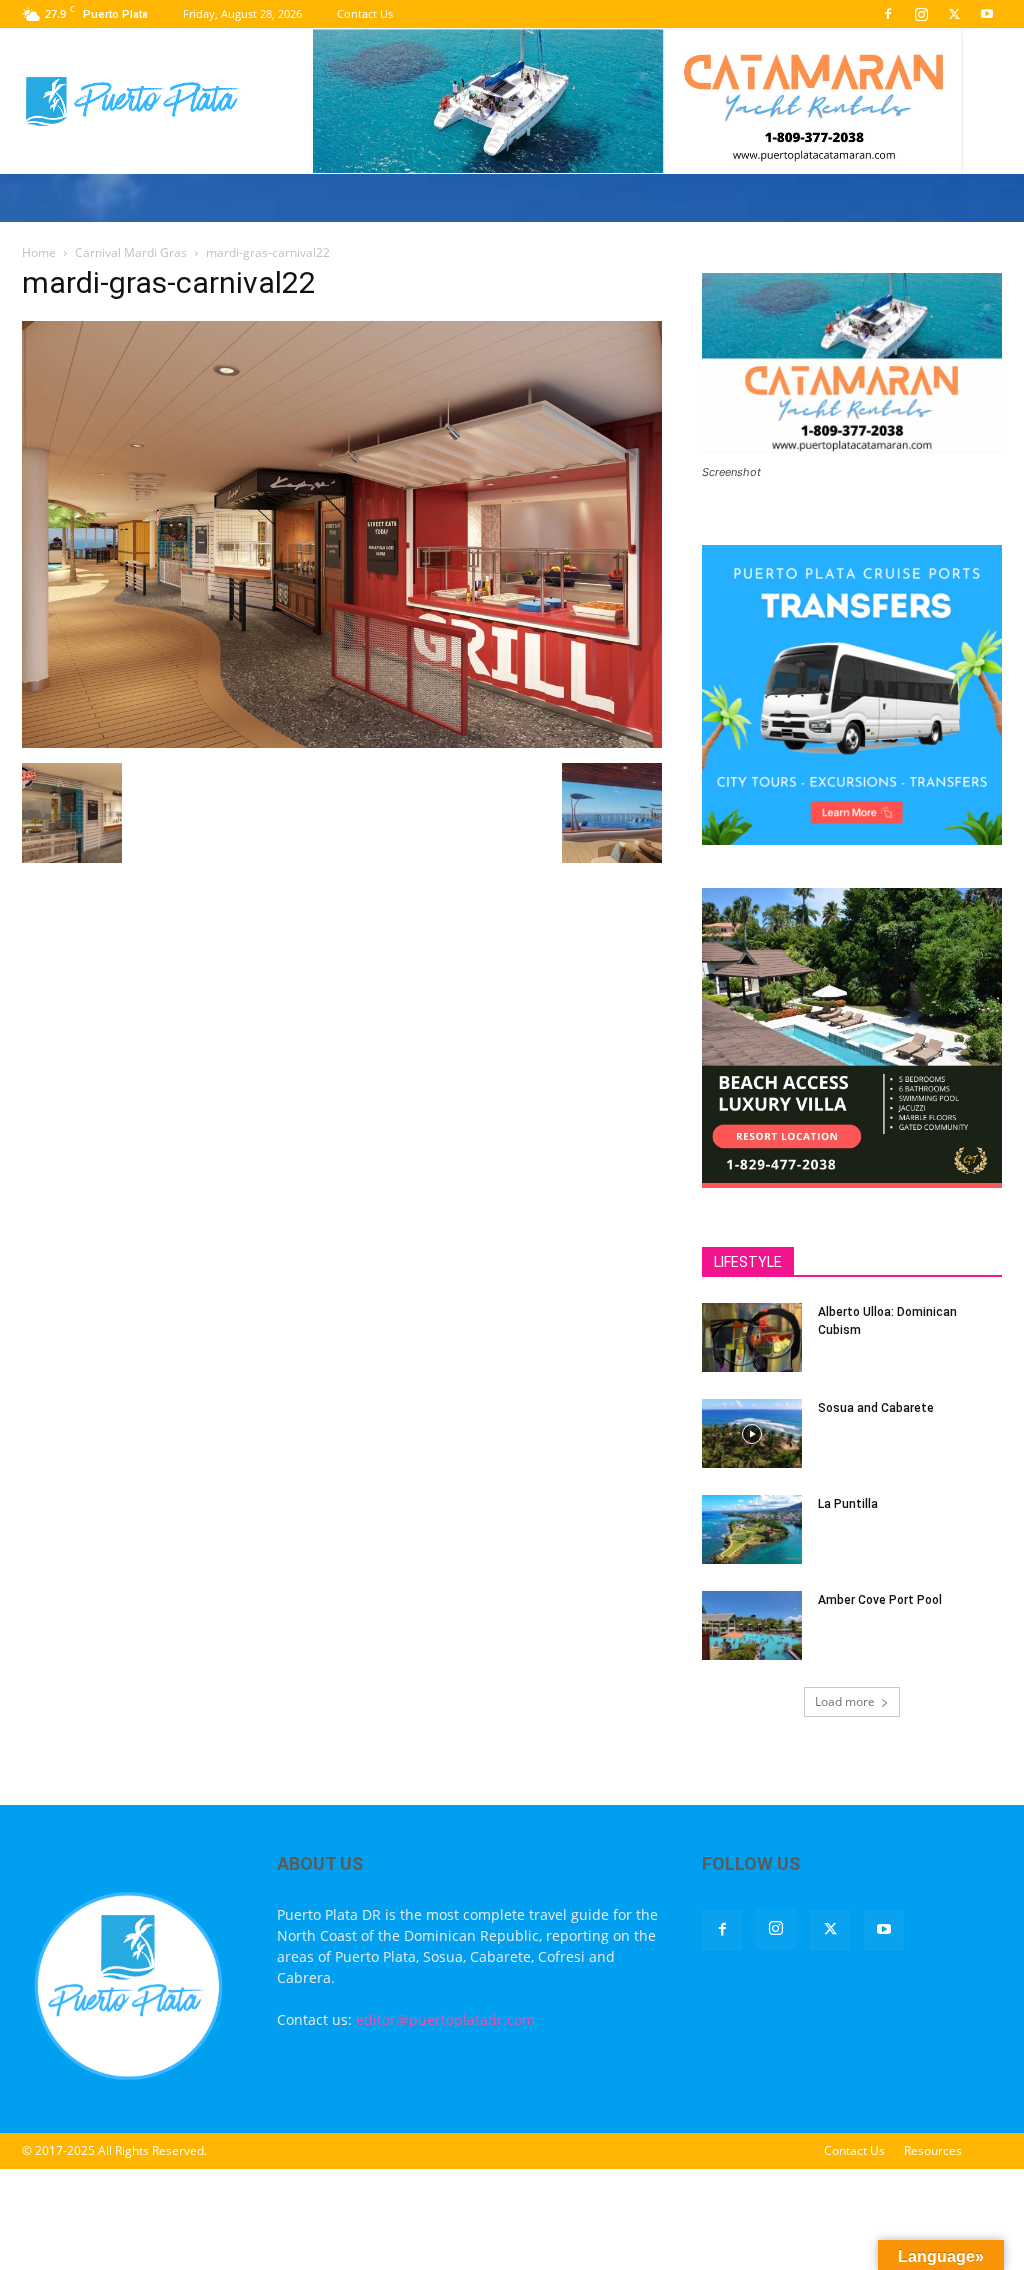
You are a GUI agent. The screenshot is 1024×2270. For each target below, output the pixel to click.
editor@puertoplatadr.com (445, 2019)
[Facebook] (888, 14)
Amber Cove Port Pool (880, 1600)
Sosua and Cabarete (876, 1408)
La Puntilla (848, 1504)
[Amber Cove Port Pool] (752, 1625)
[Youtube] (987, 14)
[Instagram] (921, 14)
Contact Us (365, 13)
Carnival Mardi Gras (131, 252)
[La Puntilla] (752, 1529)
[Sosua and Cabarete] (752, 1433)
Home (39, 252)
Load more (845, 1701)
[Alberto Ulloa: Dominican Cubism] (752, 1337)
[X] (954, 14)
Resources (933, 2150)
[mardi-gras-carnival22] (342, 742)
